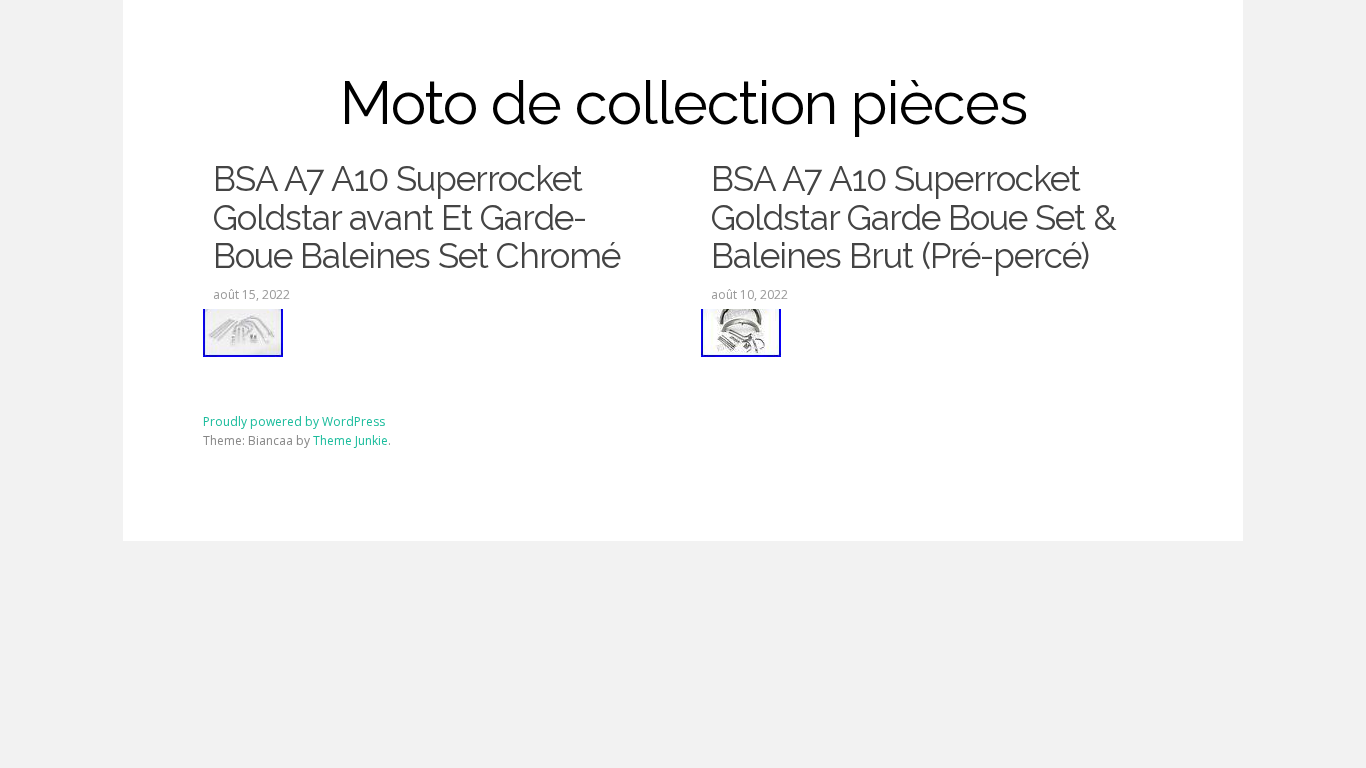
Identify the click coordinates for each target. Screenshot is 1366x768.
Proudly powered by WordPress (294, 421)
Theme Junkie (350, 440)
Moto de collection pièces (683, 103)
